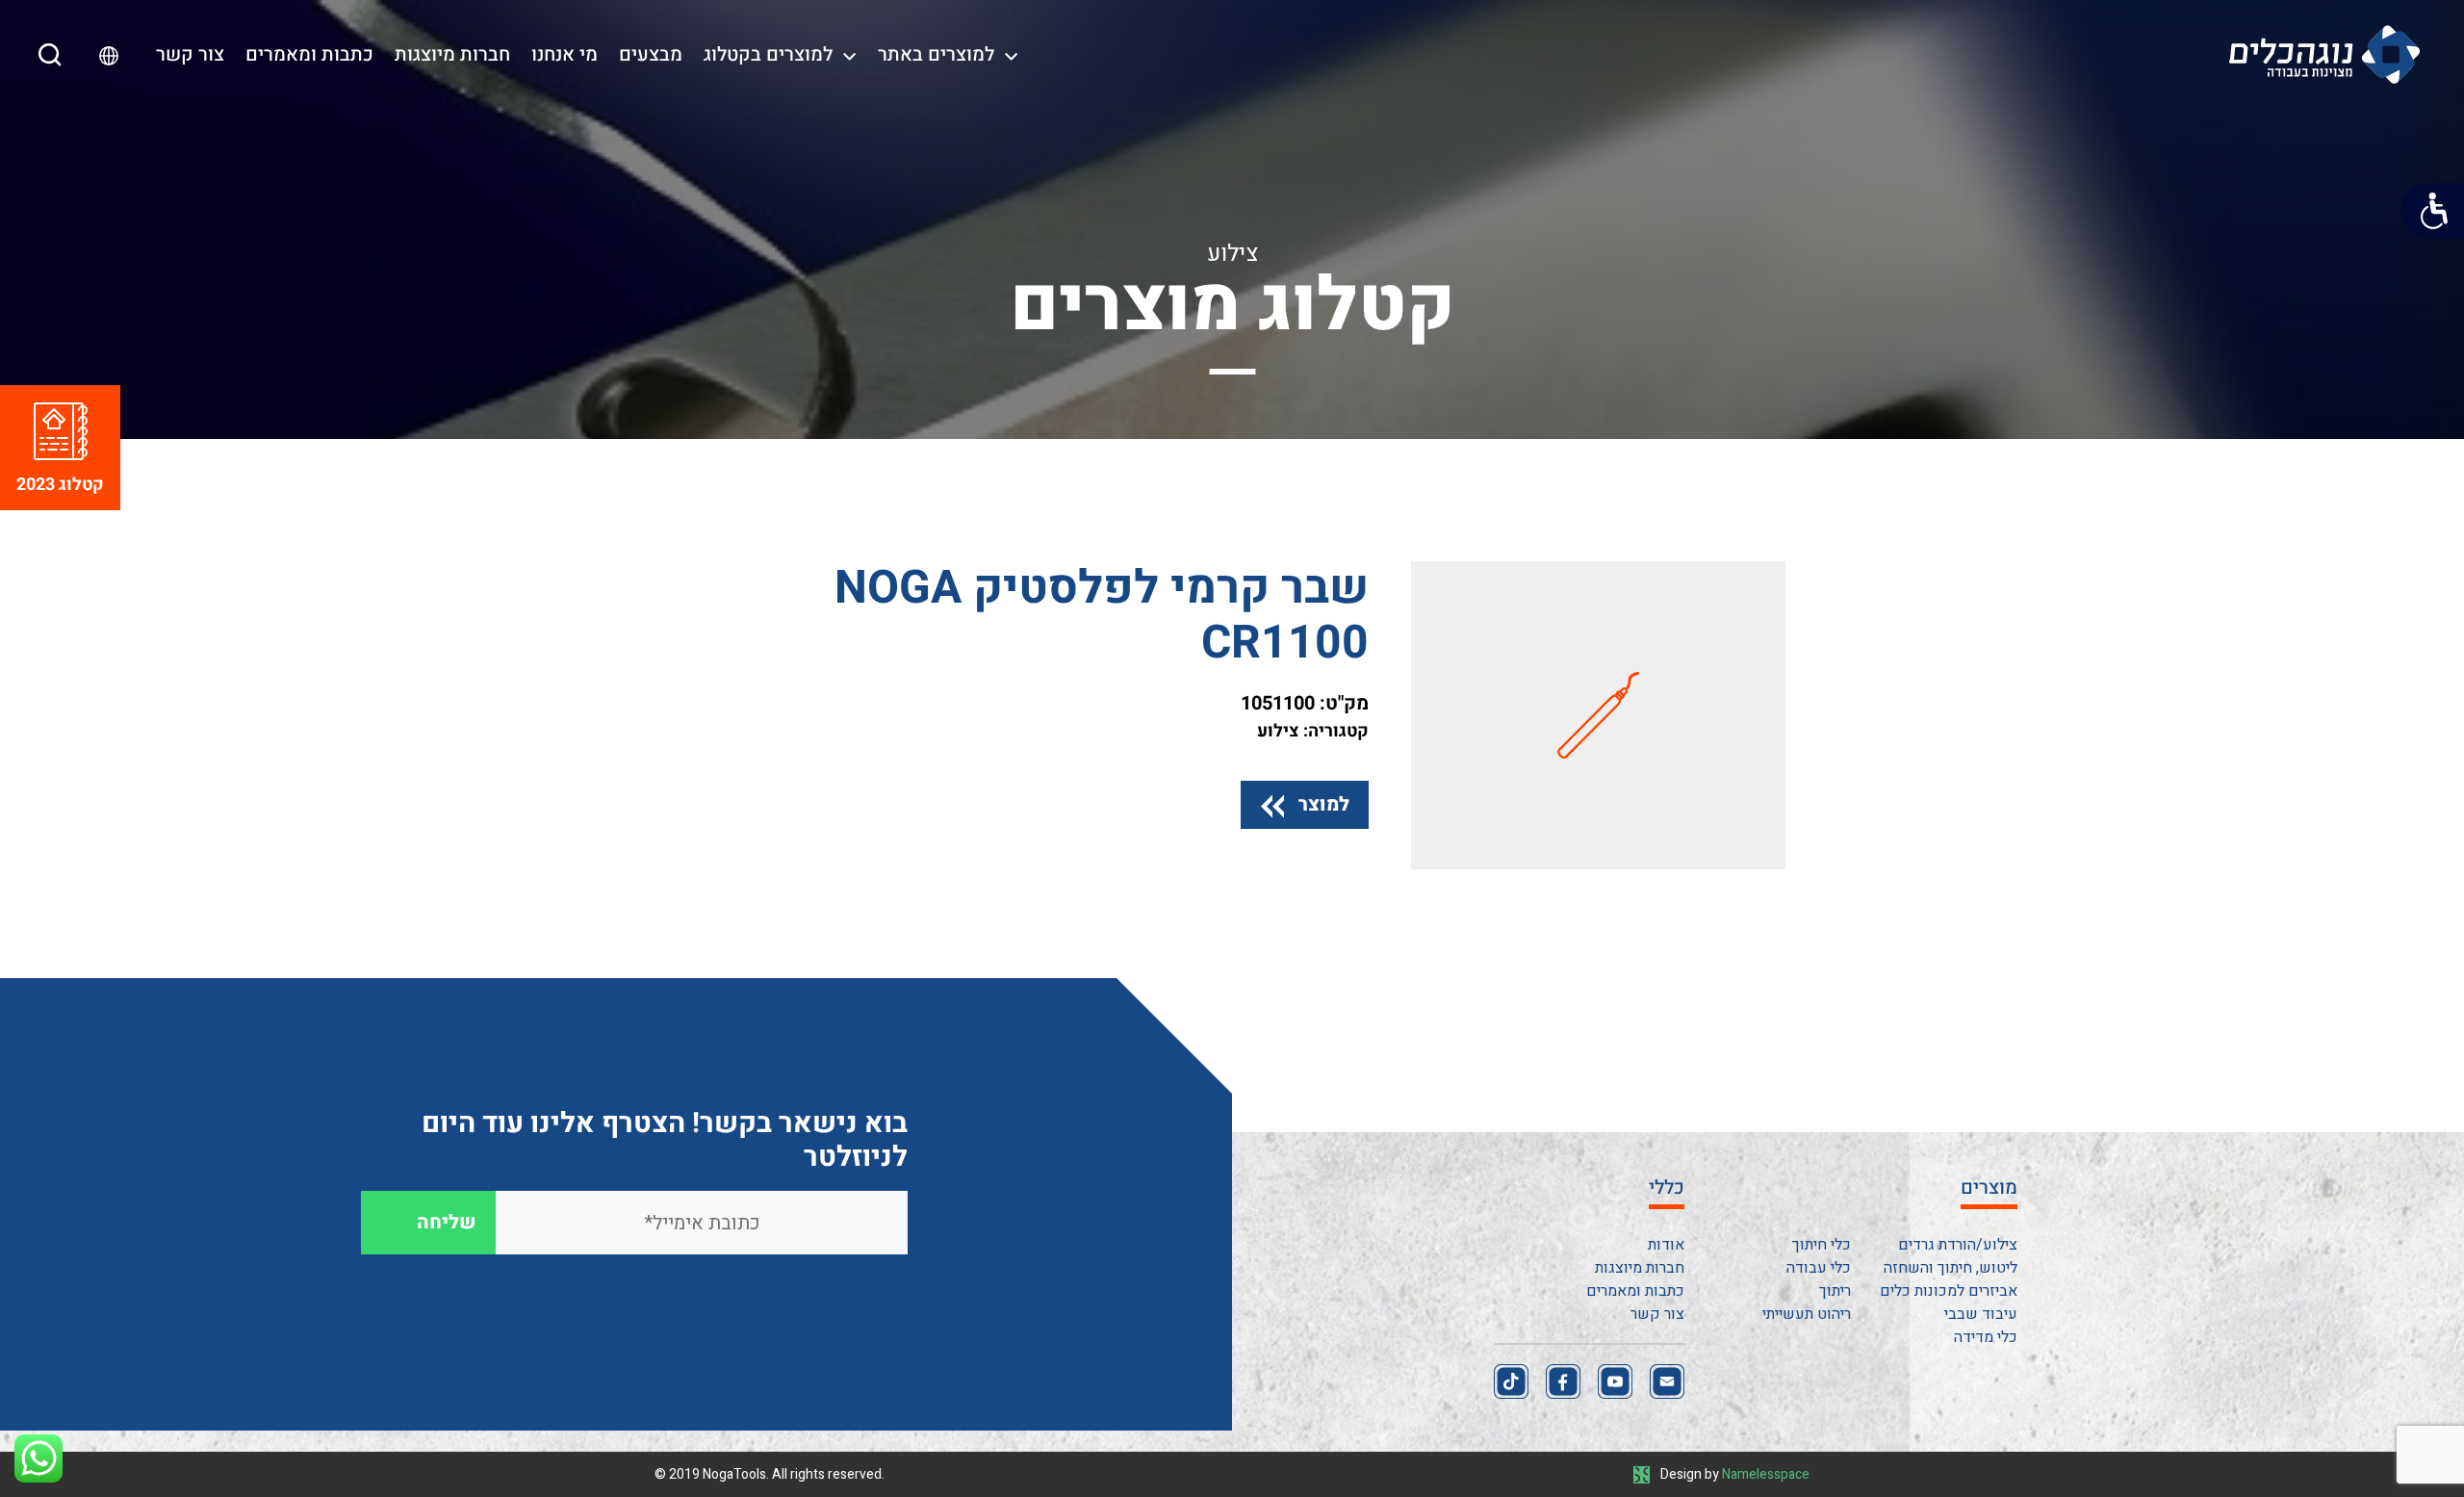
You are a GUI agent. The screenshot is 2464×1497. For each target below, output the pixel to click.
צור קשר (190, 54)
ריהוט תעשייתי (1807, 1314)
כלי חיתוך (1822, 1245)
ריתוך (1835, 1291)
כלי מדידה (1986, 1337)
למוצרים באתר (936, 54)
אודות (1666, 1245)
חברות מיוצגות (452, 54)
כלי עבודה (1819, 1268)
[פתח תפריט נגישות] (2433, 211)
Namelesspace (1766, 1474)
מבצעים (651, 54)
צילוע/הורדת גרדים (1958, 1245)
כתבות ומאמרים (309, 54)
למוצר (1324, 804)
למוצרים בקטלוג (768, 54)
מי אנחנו (565, 54)
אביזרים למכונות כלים (1949, 1291)
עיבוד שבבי (1981, 1314)
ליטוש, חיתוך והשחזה (1951, 1268)
